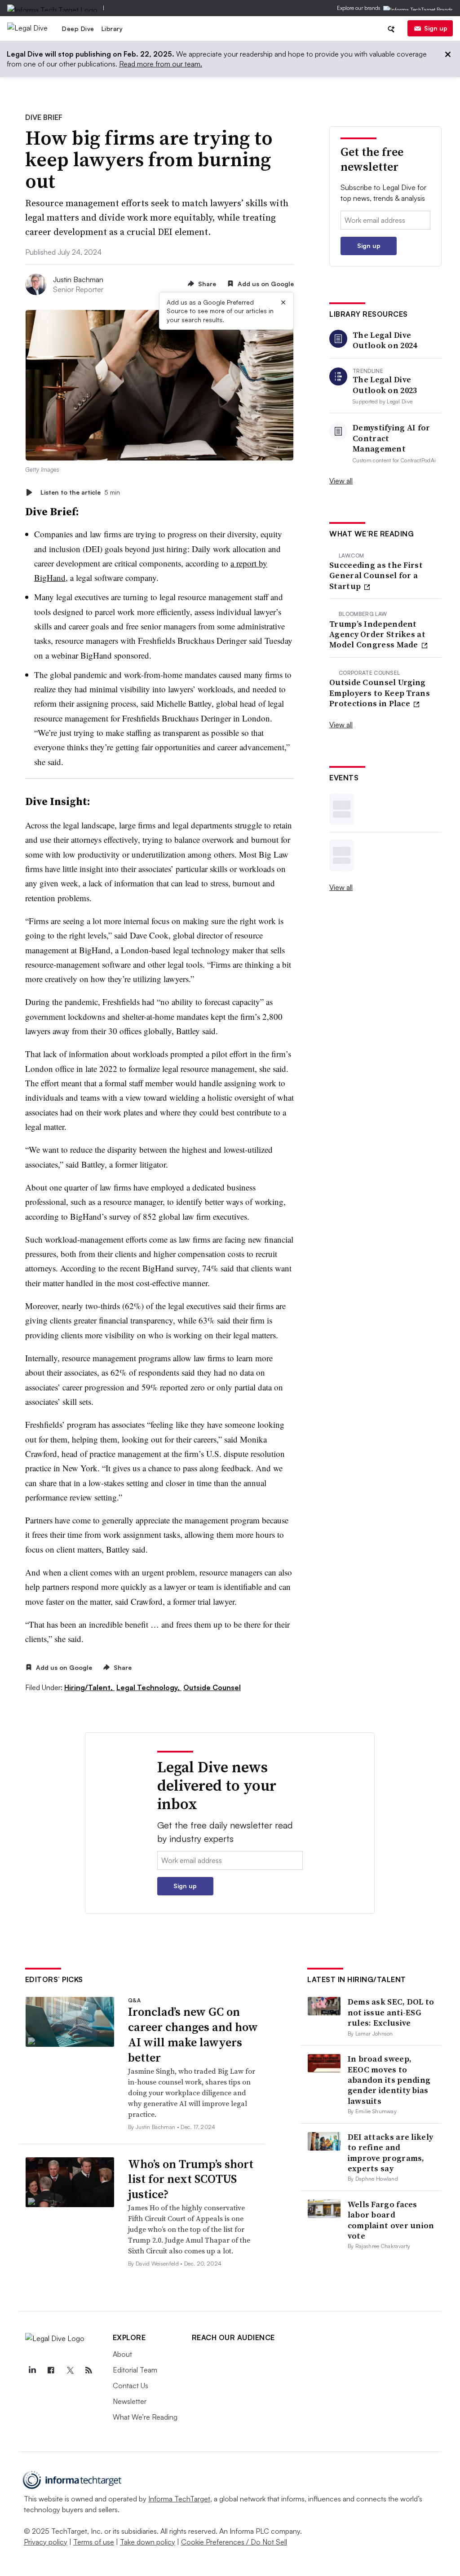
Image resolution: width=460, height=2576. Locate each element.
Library (112, 29)
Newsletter (130, 2401)
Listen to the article (80, 492)
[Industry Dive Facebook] (51, 2370)
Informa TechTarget (179, 2499)
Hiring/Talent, (89, 1687)
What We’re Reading (145, 2417)
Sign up (436, 28)
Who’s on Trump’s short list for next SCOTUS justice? (191, 2179)
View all (341, 481)
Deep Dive (78, 29)
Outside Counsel (212, 1687)
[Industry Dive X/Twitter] (70, 2370)
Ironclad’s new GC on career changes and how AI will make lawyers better (193, 2034)
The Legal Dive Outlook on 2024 (385, 340)
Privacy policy (46, 2542)
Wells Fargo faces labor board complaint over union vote (391, 2220)
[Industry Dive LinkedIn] (32, 2370)
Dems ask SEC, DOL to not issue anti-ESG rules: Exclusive (391, 2012)
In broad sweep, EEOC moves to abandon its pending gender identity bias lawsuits (389, 2080)
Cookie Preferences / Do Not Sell (234, 2542)
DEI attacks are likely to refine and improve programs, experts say (391, 2153)
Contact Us (130, 2386)
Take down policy (148, 2542)
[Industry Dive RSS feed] (89, 2370)
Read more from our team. (161, 64)
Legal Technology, (149, 1687)
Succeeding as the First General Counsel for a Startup (376, 575)
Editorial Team (135, 2370)
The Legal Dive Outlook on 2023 (385, 385)
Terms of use (94, 2542)
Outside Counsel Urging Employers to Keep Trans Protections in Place (380, 693)
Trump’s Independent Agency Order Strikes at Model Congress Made (377, 634)
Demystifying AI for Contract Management (391, 438)
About (122, 2354)
